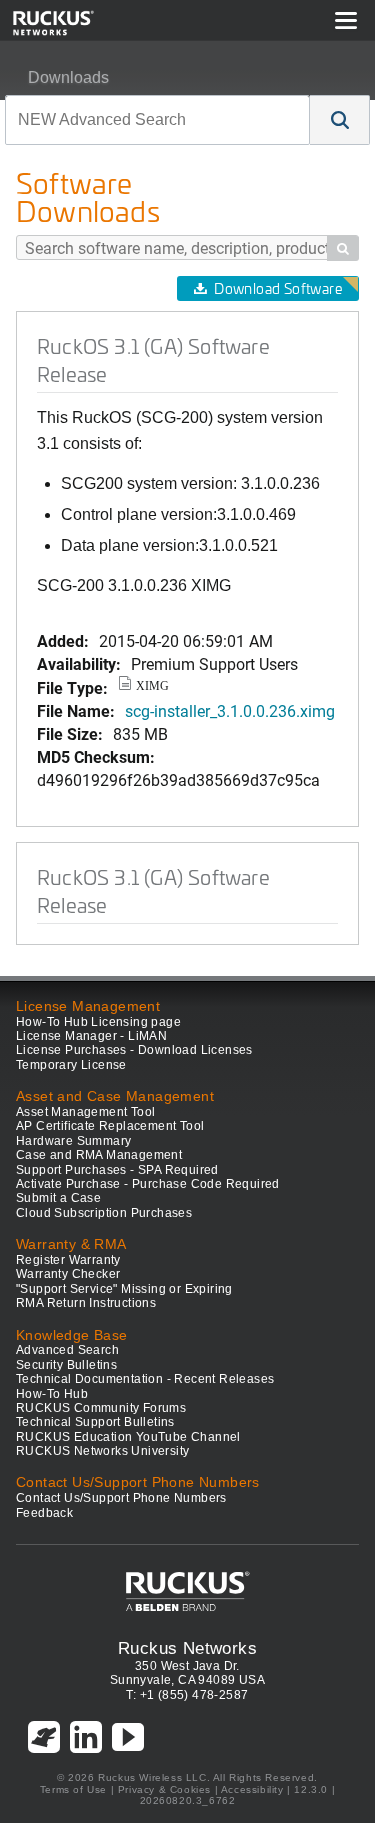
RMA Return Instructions (86, 1303)
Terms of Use (73, 1789)
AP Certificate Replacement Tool (110, 1126)
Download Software (278, 288)
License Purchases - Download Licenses (134, 1050)
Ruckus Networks (187, 1648)
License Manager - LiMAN (91, 1036)
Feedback (44, 1513)
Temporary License (71, 1065)
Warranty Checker (68, 1274)
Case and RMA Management (99, 1155)
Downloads (68, 77)
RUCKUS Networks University (102, 1451)
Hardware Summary (73, 1141)
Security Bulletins (66, 1365)
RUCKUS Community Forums (101, 1408)
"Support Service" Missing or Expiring (124, 1289)
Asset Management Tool (85, 1112)
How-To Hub (52, 1394)
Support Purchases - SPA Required (117, 1170)
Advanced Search (67, 1350)
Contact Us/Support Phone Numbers (121, 1498)
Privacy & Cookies (164, 1789)
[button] (340, 120)
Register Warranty (68, 1260)
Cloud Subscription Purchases (104, 1213)
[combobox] (157, 120)
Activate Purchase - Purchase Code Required (148, 1184)
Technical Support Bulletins (95, 1422)
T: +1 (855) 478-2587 (187, 1695)
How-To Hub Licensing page (98, 1022)
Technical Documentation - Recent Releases (145, 1379)
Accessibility (252, 1789)
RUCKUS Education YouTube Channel (128, 1437)
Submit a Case (58, 1198)
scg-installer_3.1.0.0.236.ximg (230, 710)
